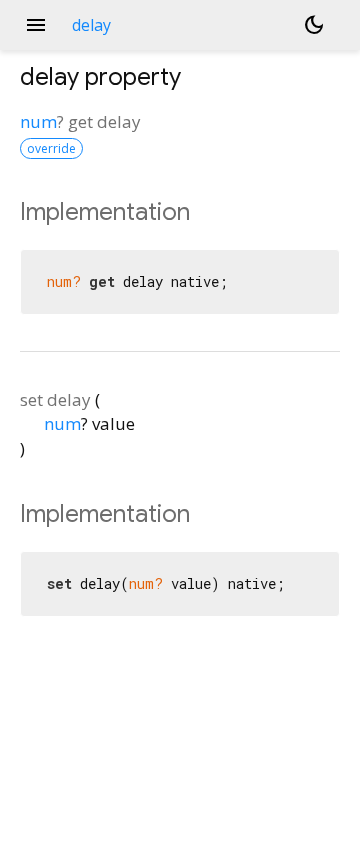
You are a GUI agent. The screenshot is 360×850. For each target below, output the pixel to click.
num (38, 121)
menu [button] (36, 25)
